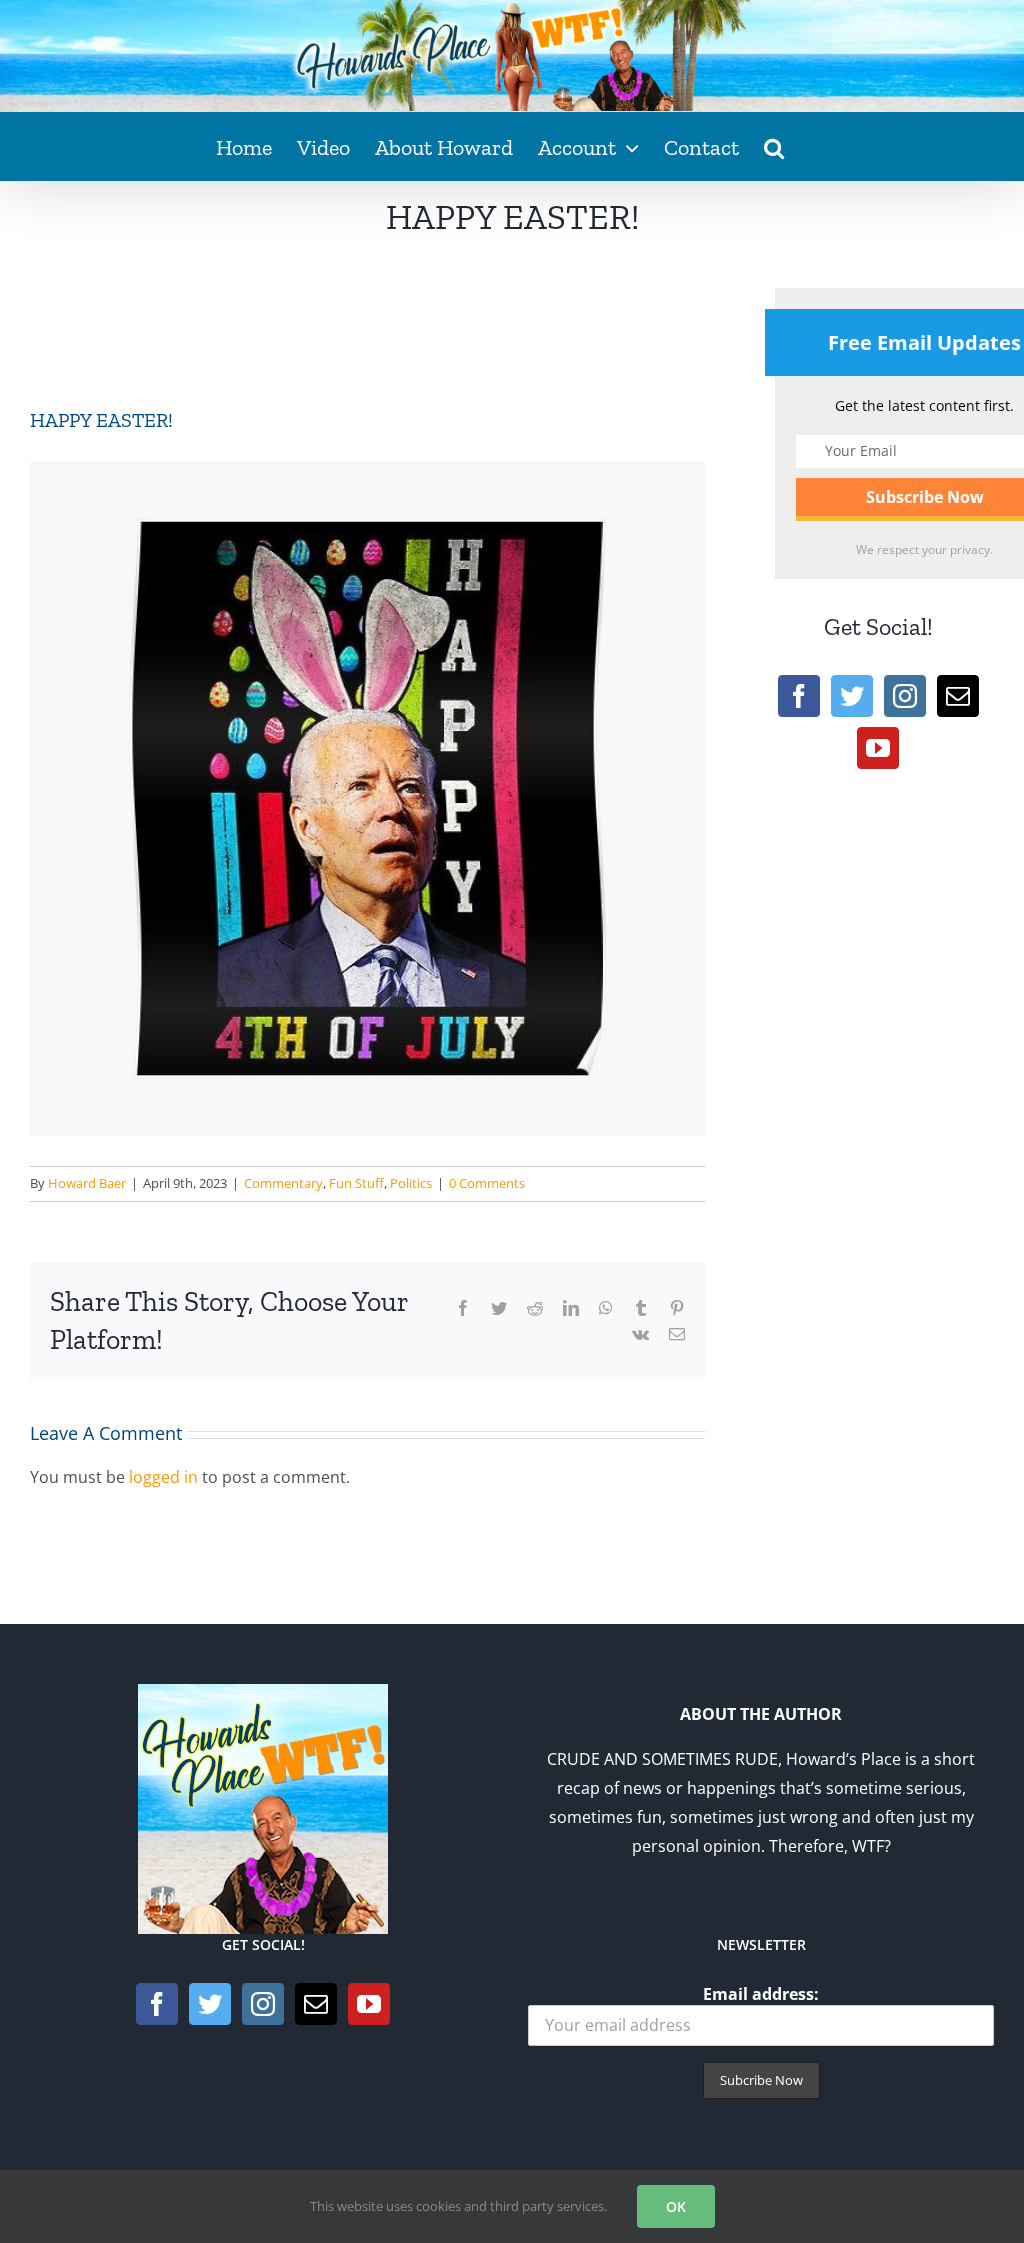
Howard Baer (87, 1183)
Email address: (761, 1994)
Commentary (283, 1183)
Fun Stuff (356, 1183)
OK (676, 2206)
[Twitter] (852, 696)
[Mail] (958, 696)
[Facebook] (799, 696)
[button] (774, 146)
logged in (163, 1477)
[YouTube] (878, 748)
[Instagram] (905, 696)
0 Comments (487, 1183)
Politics (411, 1183)
